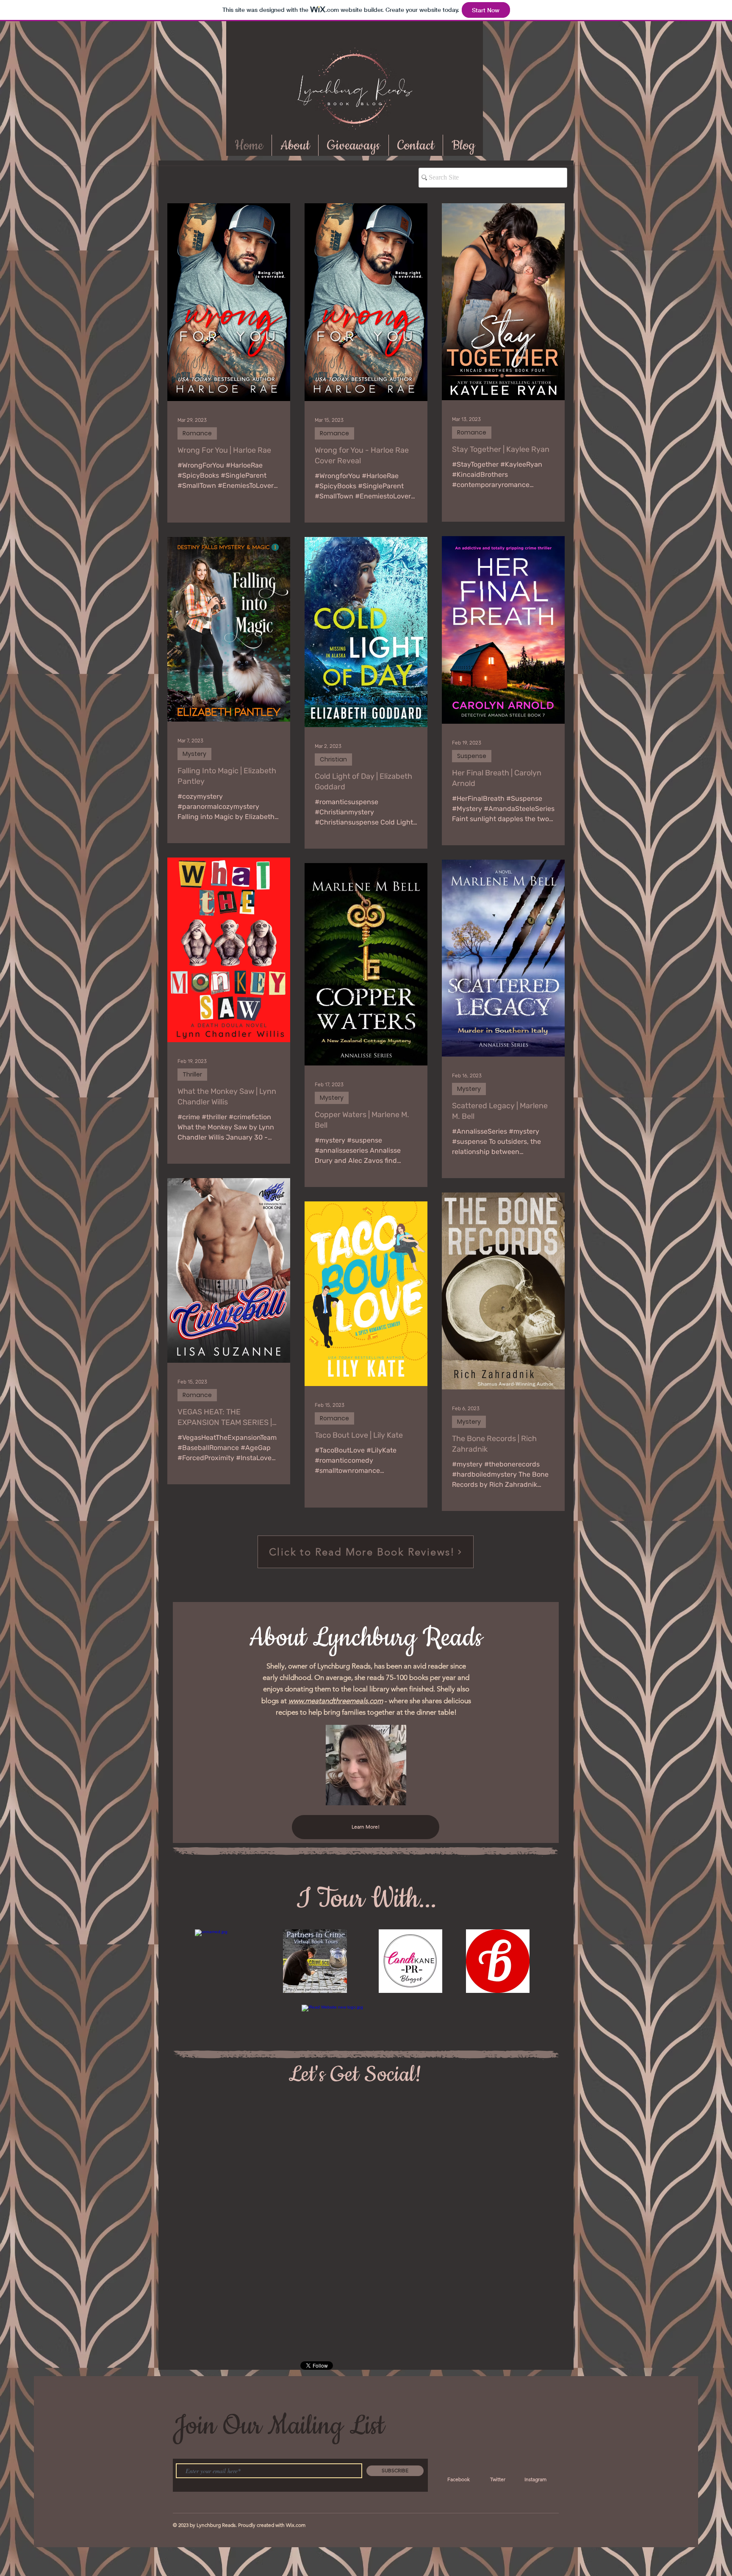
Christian (333, 759)
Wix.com (296, 2525)
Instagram (535, 2479)
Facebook (459, 2479)
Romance (197, 433)
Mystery (194, 754)
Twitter (498, 2479)
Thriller (192, 1074)
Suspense (472, 756)
